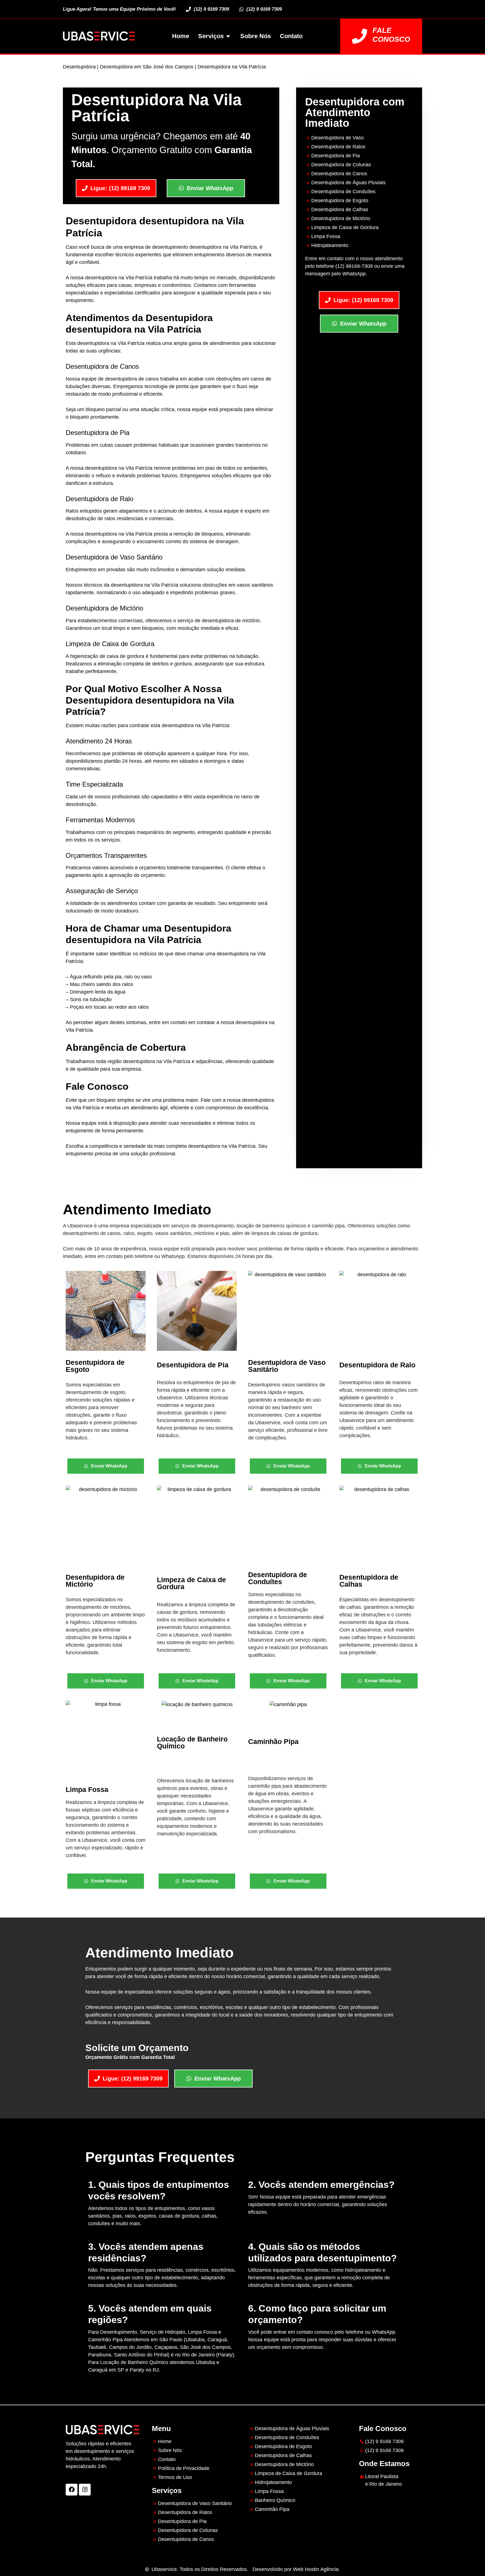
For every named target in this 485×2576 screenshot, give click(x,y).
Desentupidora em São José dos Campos (147, 67)
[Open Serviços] (228, 36)
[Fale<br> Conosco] (360, 36)
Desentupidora (79, 67)
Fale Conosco (391, 35)
